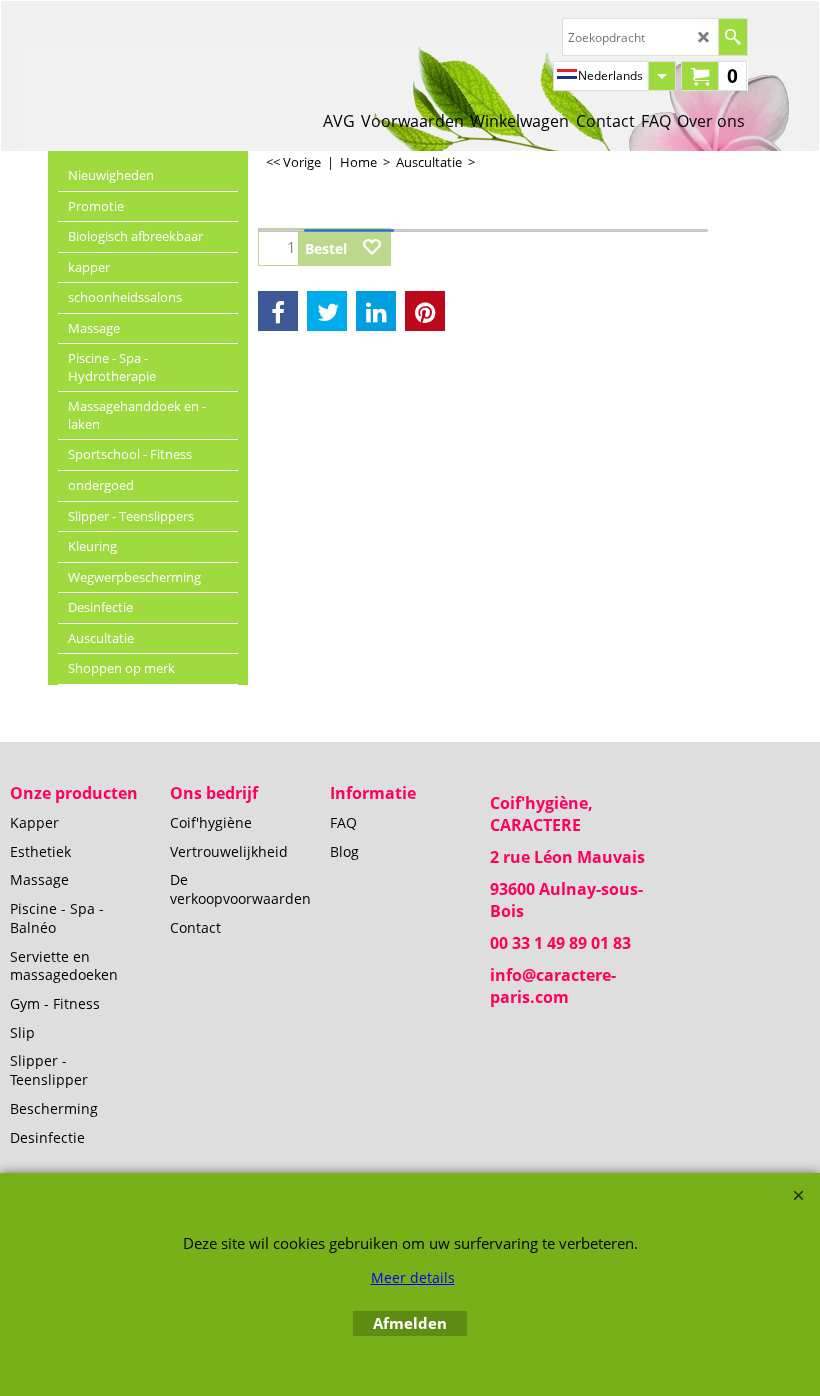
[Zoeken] (732, 37)
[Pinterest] (425, 311)
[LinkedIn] (376, 311)
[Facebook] (278, 311)
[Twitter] (327, 311)
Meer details (413, 1277)
